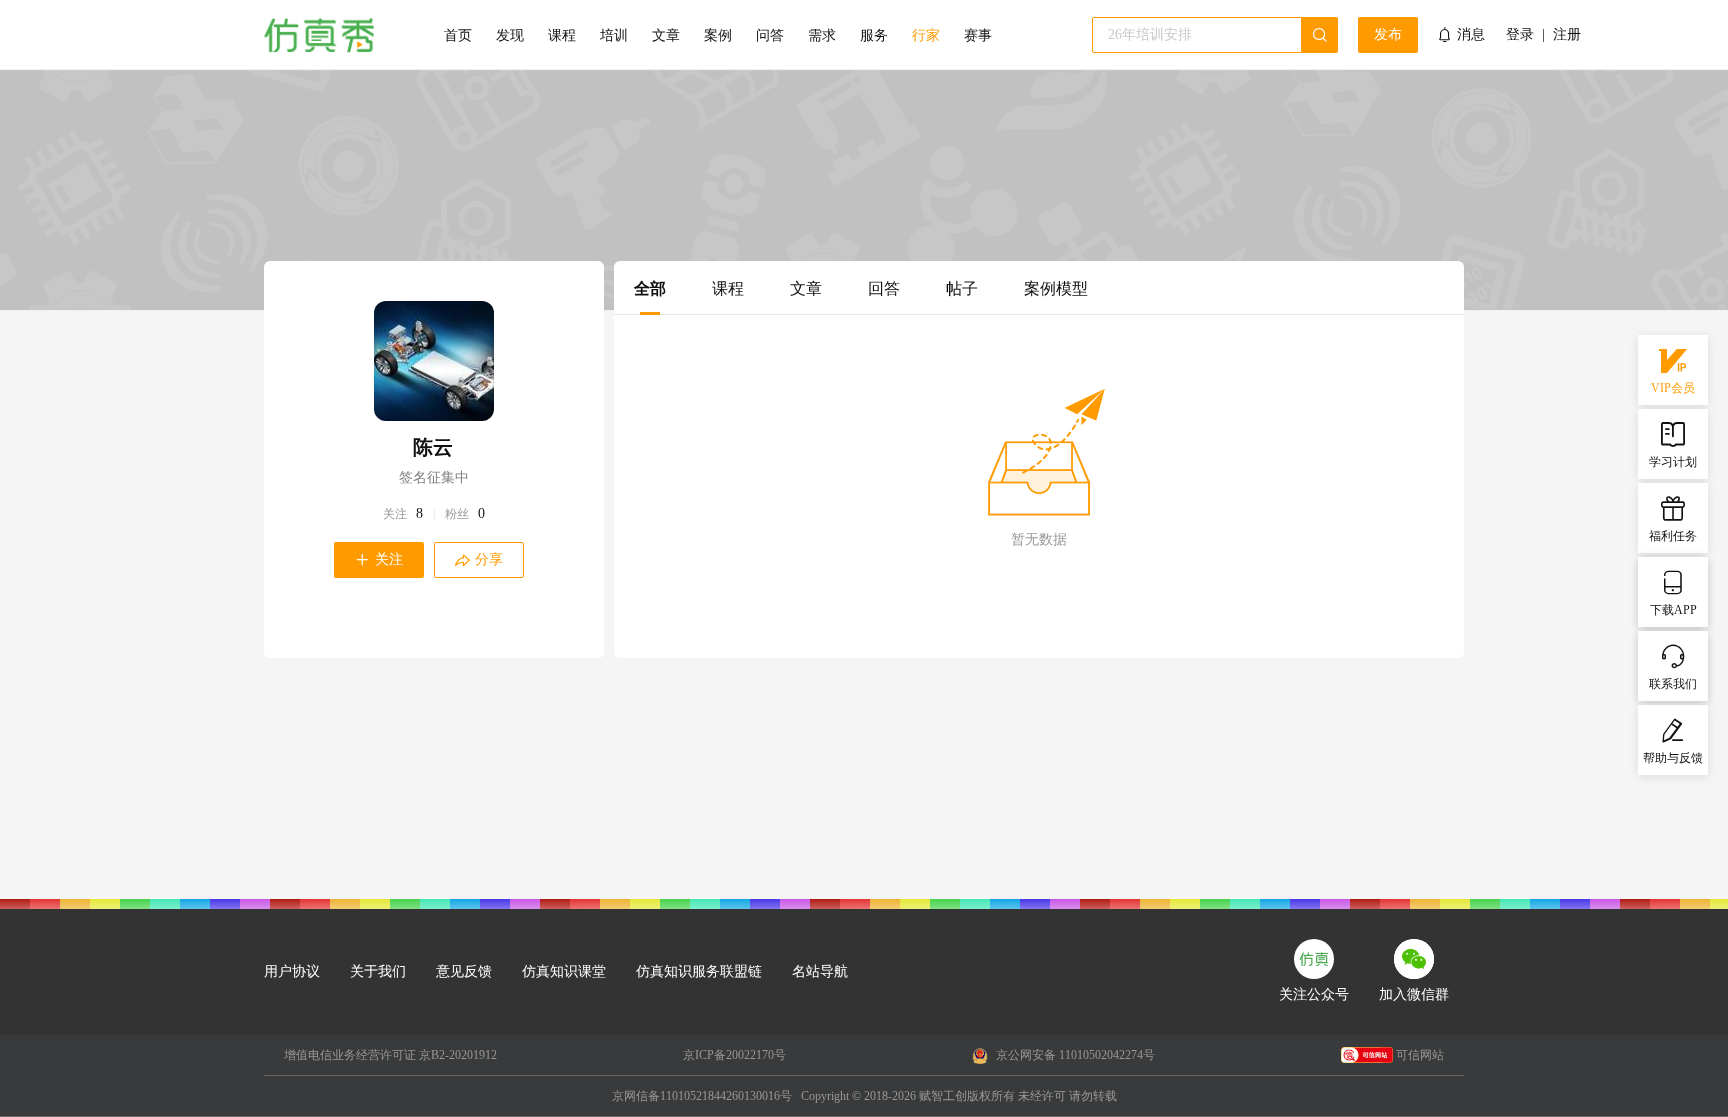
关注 (395, 514)
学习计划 (1673, 462)
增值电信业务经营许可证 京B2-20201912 (390, 1055)
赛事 (978, 35)
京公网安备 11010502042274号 (1074, 1055)
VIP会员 (1673, 388)
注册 (1567, 35)
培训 (614, 35)
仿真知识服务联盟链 (699, 971)
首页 (458, 35)
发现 (510, 35)
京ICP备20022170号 (734, 1055)
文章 (666, 35)
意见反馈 (464, 971)
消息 (1471, 34)
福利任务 (1673, 536)
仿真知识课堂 (564, 971)
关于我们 (378, 971)
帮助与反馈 (1673, 758)
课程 (562, 35)
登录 (1520, 35)
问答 (770, 35)
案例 (718, 35)
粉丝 (457, 514)
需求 (822, 35)
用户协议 (292, 971)
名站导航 (820, 971)
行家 (926, 35)
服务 (874, 35)
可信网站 (1420, 1055)
